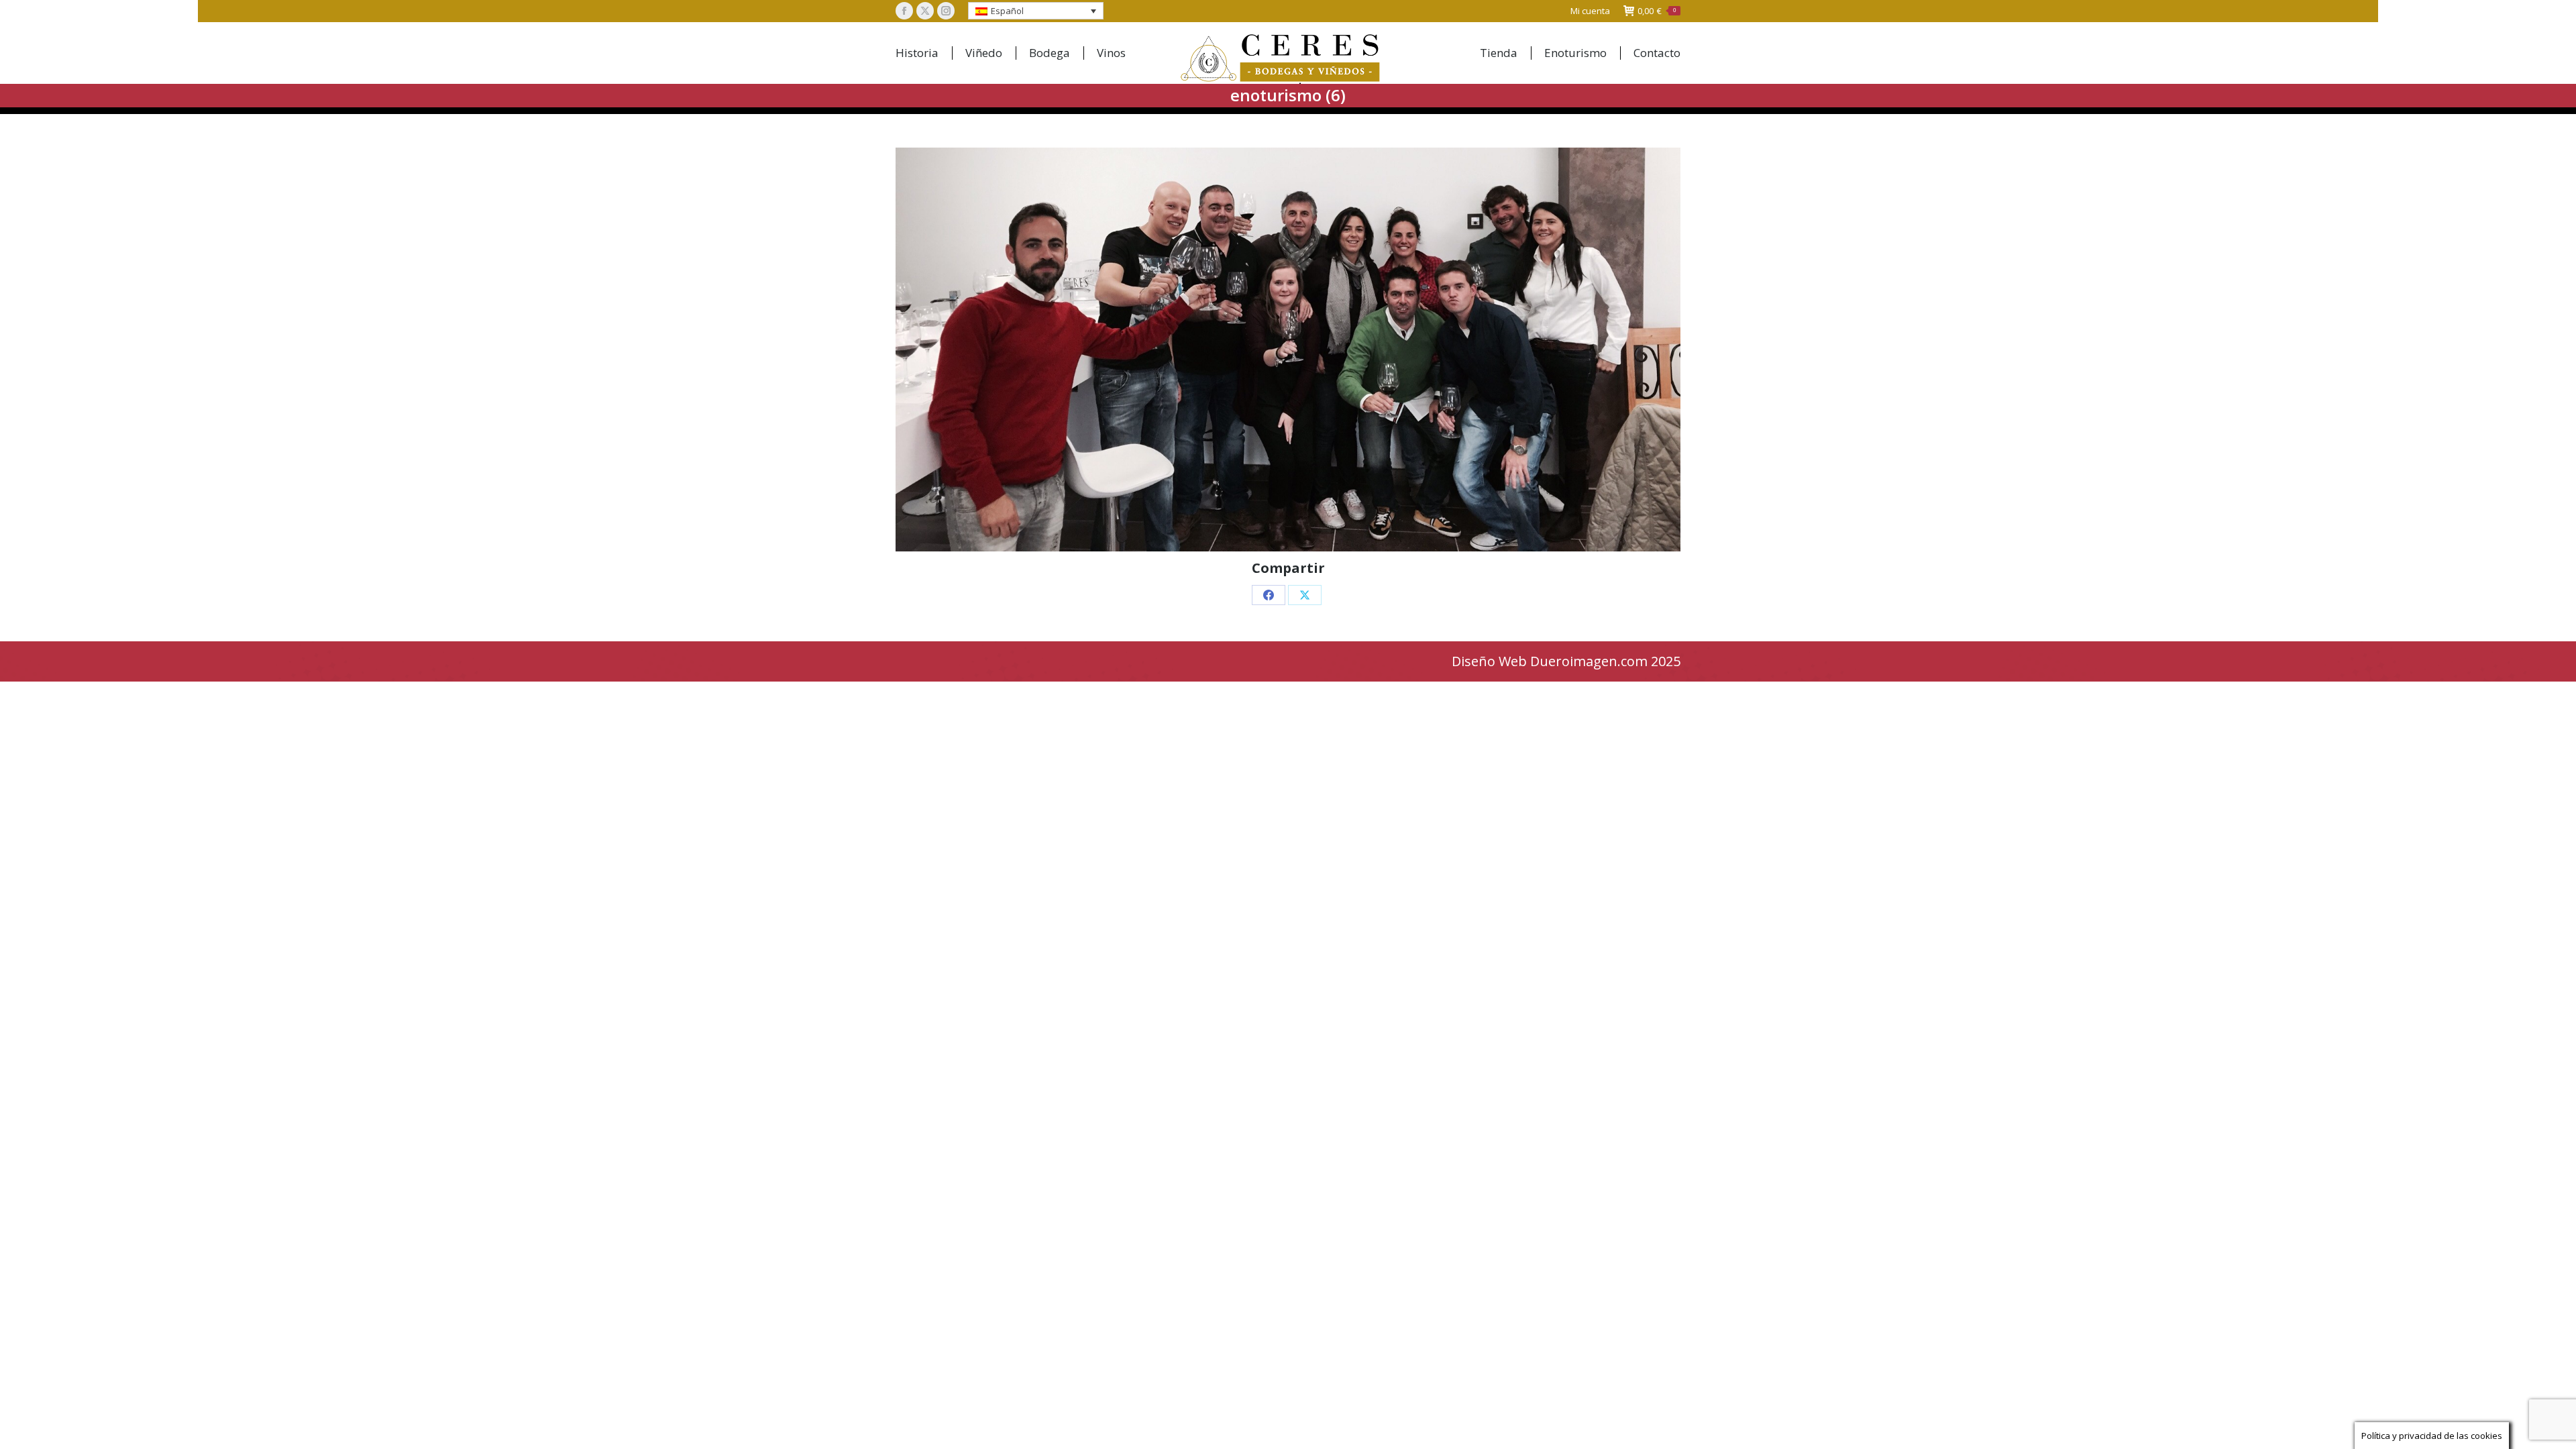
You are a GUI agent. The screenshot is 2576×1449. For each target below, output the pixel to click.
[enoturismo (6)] (1288, 350)
